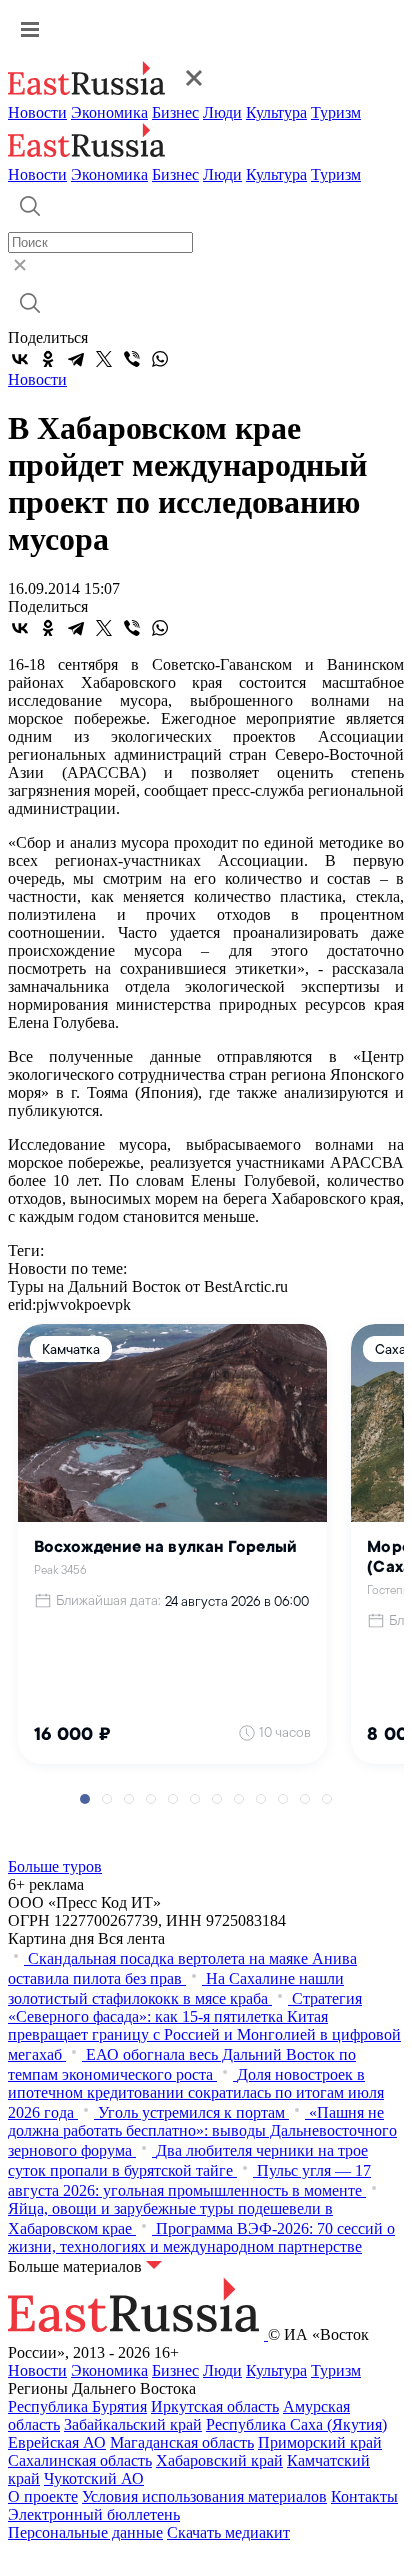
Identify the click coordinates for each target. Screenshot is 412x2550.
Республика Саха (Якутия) (296, 2424)
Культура (276, 112)
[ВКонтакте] (20, 359)
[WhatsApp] (160, 359)
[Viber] (132, 359)
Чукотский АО (94, 2478)
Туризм (336, 112)
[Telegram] (76, 359)
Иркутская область (215, 2406)
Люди (222, 112)
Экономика (109, 112)
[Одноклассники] (48, 359)
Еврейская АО (57, 2442)
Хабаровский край (219, 2460)
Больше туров (55, 1866)
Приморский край (320, 2442)
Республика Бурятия (77, 2406)
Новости (37, 112)
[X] (104, 359)
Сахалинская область (80, 2460)
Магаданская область (182, 2442)
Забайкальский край (133, 2424)
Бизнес (175, 112)
